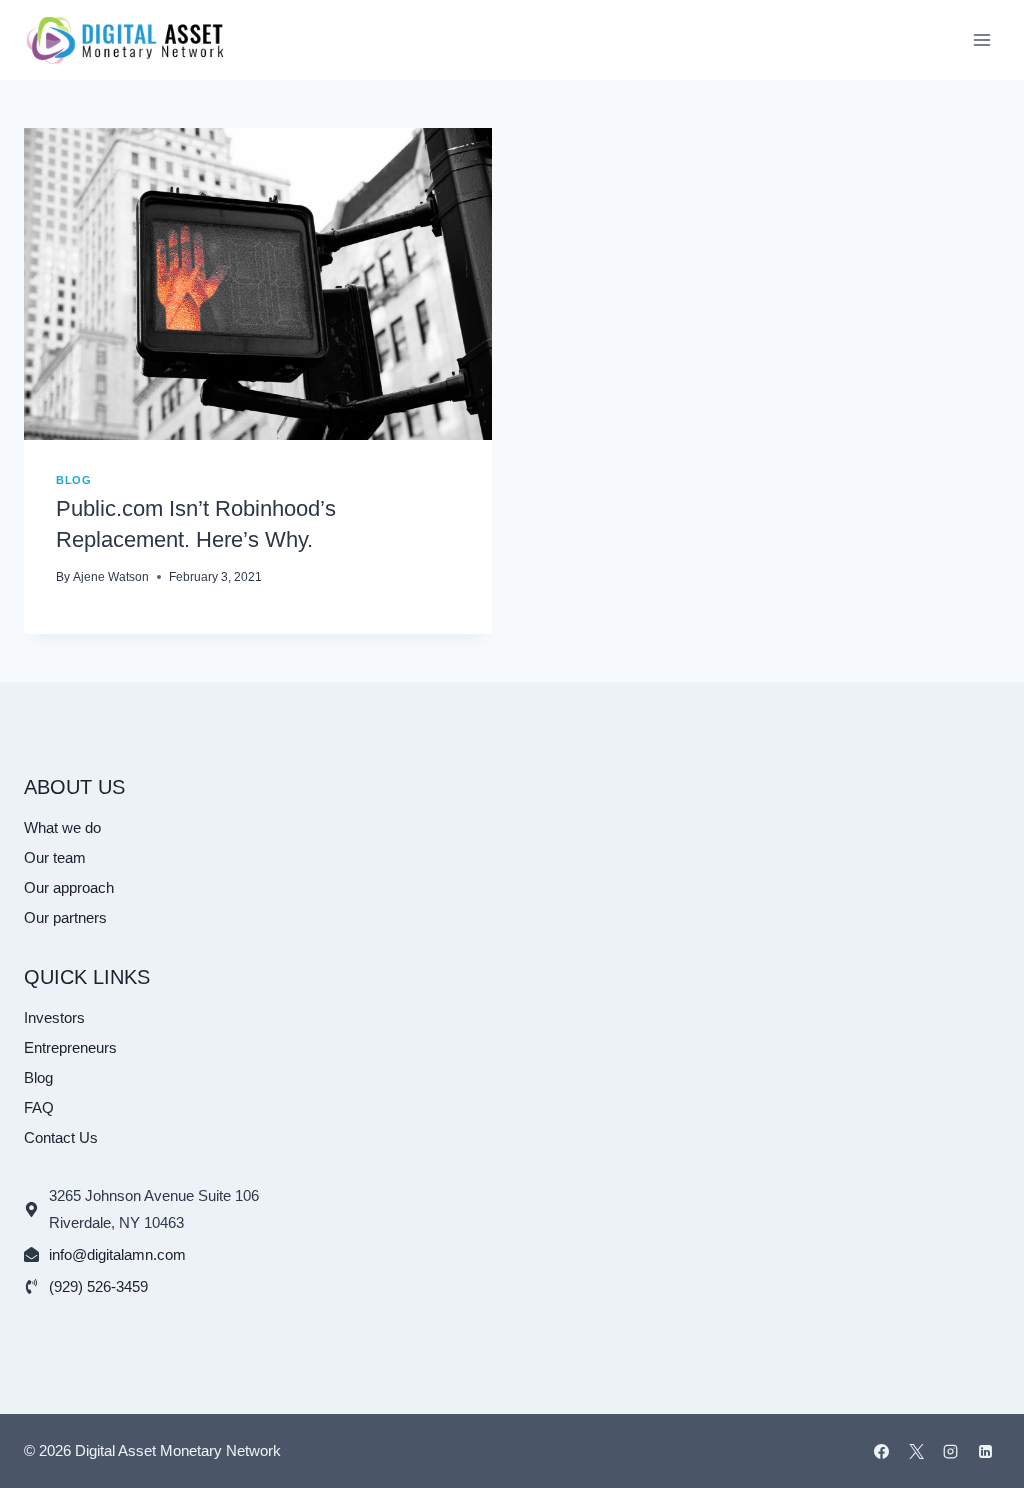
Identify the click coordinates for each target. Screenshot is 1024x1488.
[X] (916, 1451)
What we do (62, 827)
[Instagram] (951, 1451)
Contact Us (61, 1137)
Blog (73, 480)
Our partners (65, 917)
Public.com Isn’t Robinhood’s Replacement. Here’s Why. (196, 524)
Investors (54, 1017)
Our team (55, 857)
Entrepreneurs (70, 1047)
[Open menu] (981, 39)
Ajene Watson (111, 577)
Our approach (69, 887)
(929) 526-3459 (98, 1286)
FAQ (39, 1107)
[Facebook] (882, 1451)
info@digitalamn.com (117, 1254)
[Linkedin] (985, 1451)
